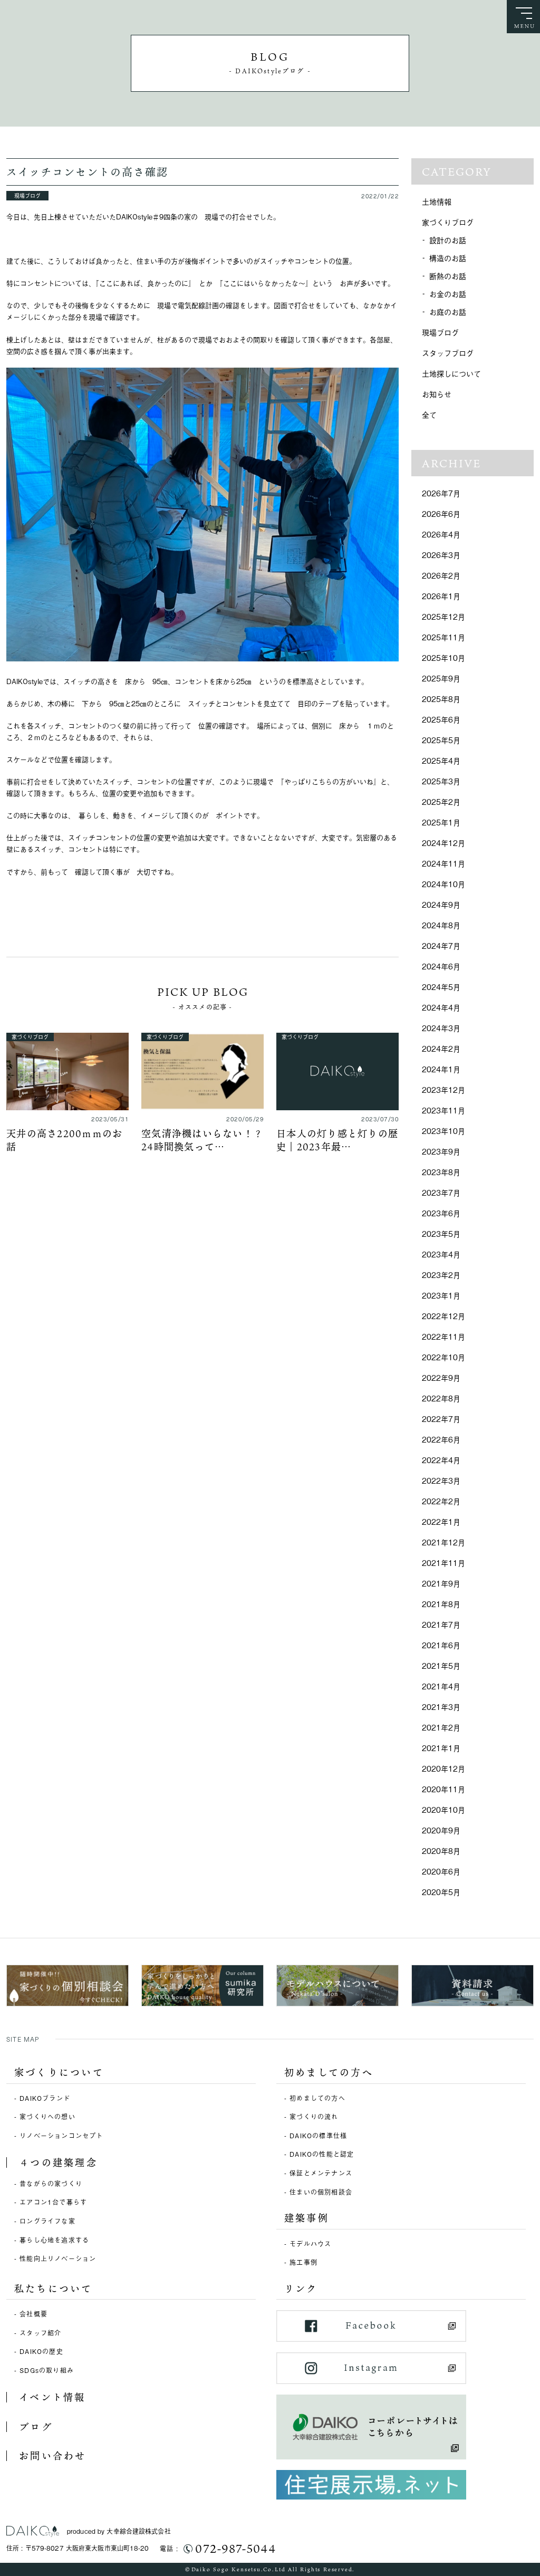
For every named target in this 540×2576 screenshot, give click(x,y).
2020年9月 (441, 1830)
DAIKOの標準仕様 (318, 2136)
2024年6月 (441, 966)
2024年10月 (443, 884)
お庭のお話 (448, 311)
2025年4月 (441, 760)
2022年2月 (441, 1501)
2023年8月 (441, 1172)
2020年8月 (441, 1851)
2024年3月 (441, 1028)
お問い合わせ (52, 2456)
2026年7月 (441, 493)
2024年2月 (441, 1048)
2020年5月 (441, 1892)
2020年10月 (443, 1809)
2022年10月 (443, 1357)
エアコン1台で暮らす (53, 2202)
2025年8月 (441, 699)
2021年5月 (441, 1665)
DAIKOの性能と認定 (322, 2154)
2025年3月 (441, 781)
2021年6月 (441, 1645)
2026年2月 (441, 575)
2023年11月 (443, 1110)
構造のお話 (448, 258)
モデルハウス (310, 2244)
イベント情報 (52, 2397)
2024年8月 (441, 925)
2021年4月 (441, 1686)
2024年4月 (441, 1007)
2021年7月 (441, 1624)
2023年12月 (443, 1089)
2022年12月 (443, 1316)
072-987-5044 (235, 2549)
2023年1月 (441, 1295)
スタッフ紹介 (40, 2333)
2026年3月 (441, 555)
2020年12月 (443, 1768)
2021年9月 (441, 1583)
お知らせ (437, 394)
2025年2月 (441, 801)
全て (429, 414)
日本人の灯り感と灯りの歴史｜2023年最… (337, 1140)
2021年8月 (441, 1604)
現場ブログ (440, 332)
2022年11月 (443, 1336)
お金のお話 (448, 294)
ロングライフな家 (47, 2221)
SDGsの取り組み (47, 2370)
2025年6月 (441, 719)
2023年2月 (441, 1275)
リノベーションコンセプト (61, 2136)
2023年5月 (441, 1233)
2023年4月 (441, 1254)
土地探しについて (451, 373)
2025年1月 (441, 822)
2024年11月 (443, 863)
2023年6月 (441, 1213)
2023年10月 (443, 1131)
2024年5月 (441, 987)
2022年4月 (441, 1460)
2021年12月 (443, 1542)
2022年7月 (441, 1419)
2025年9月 (441, 678)
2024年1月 (441, 1069)
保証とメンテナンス (321, 2173)
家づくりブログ (448, 222)
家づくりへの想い (47, 2117)
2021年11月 (443, 1563)
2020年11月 (443, 1789)
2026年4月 (441, 534)
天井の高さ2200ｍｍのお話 (64, 1140)
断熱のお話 (448, 276)
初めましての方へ (317, 2098)
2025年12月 (443, 616)
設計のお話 (448, 240)
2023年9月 (441, 1151)
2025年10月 (443, 657)
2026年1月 (441, 596)
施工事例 (303, 2262)
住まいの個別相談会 (321, 2192)
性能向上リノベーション (58, 2258)
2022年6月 (441, 1439)
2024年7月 (441, 945)
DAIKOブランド (45, 2098)
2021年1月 (441, 1748)
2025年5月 (441, 740)
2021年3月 (441, 1707)
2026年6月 (441, 513)
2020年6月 (441, 1871)
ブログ (36, 2427)
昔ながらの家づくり (51, 2184)
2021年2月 (441, 1727)
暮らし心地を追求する (54, 2240)
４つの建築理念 (58, 2162)
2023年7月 (441, 1192)
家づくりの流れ (314, 2117)
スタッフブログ (448, 353)
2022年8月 (441, 1398)
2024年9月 (441, 904)
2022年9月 (441, 1377)
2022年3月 (441, 1480)
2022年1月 (441, 1521)
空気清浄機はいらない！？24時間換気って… (202, 1140)
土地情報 (437, 201)
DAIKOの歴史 (41, 2351)
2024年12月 (443, 843)
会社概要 (33, 2314)
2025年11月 (443, 637)
